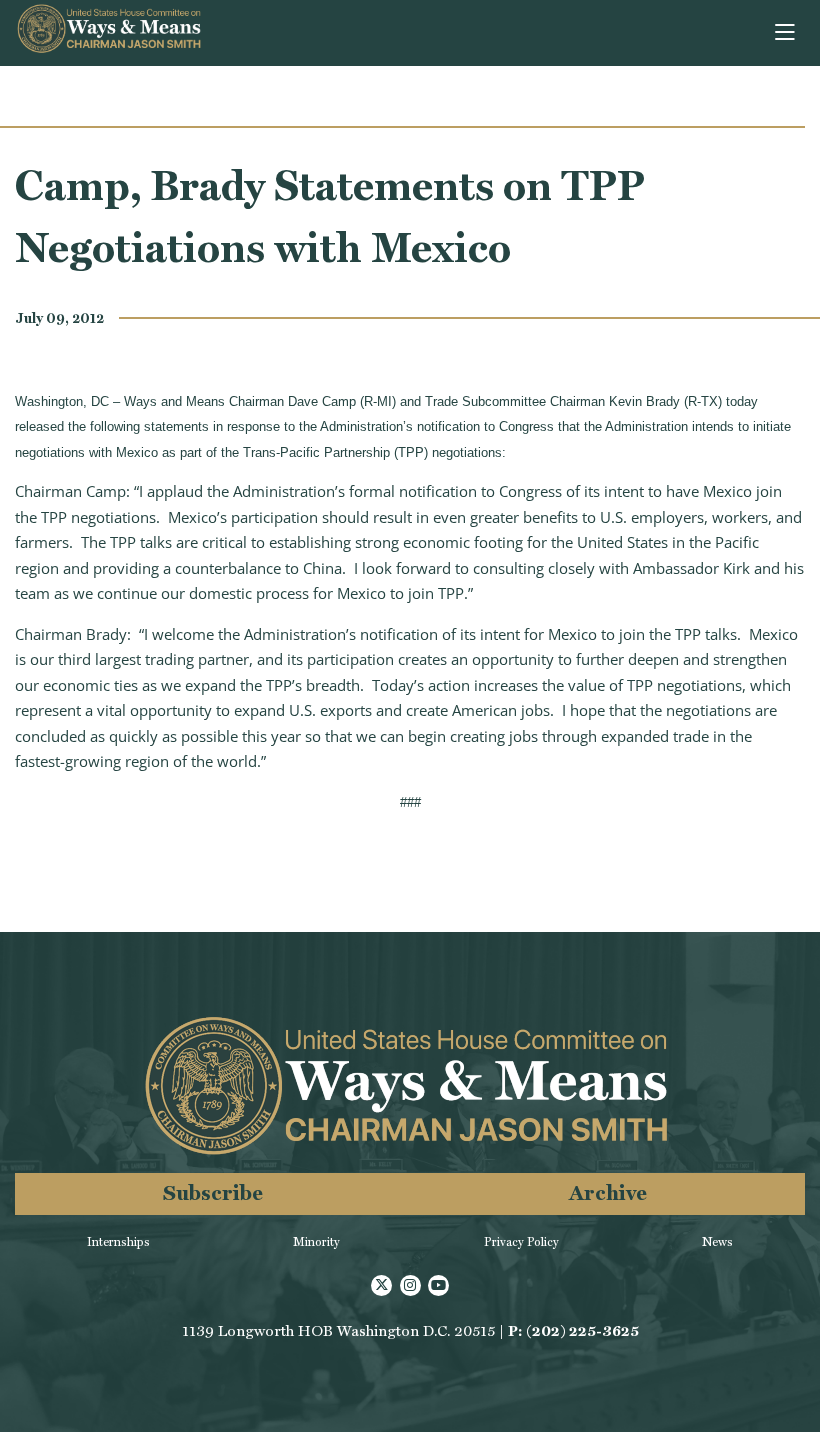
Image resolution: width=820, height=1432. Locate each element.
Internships (118, 1242)
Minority (316, 1242)
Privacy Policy (521, 1242)
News (717, 1242)
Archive (608, 1192)
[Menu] (786, 33)
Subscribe (213, 1192)
